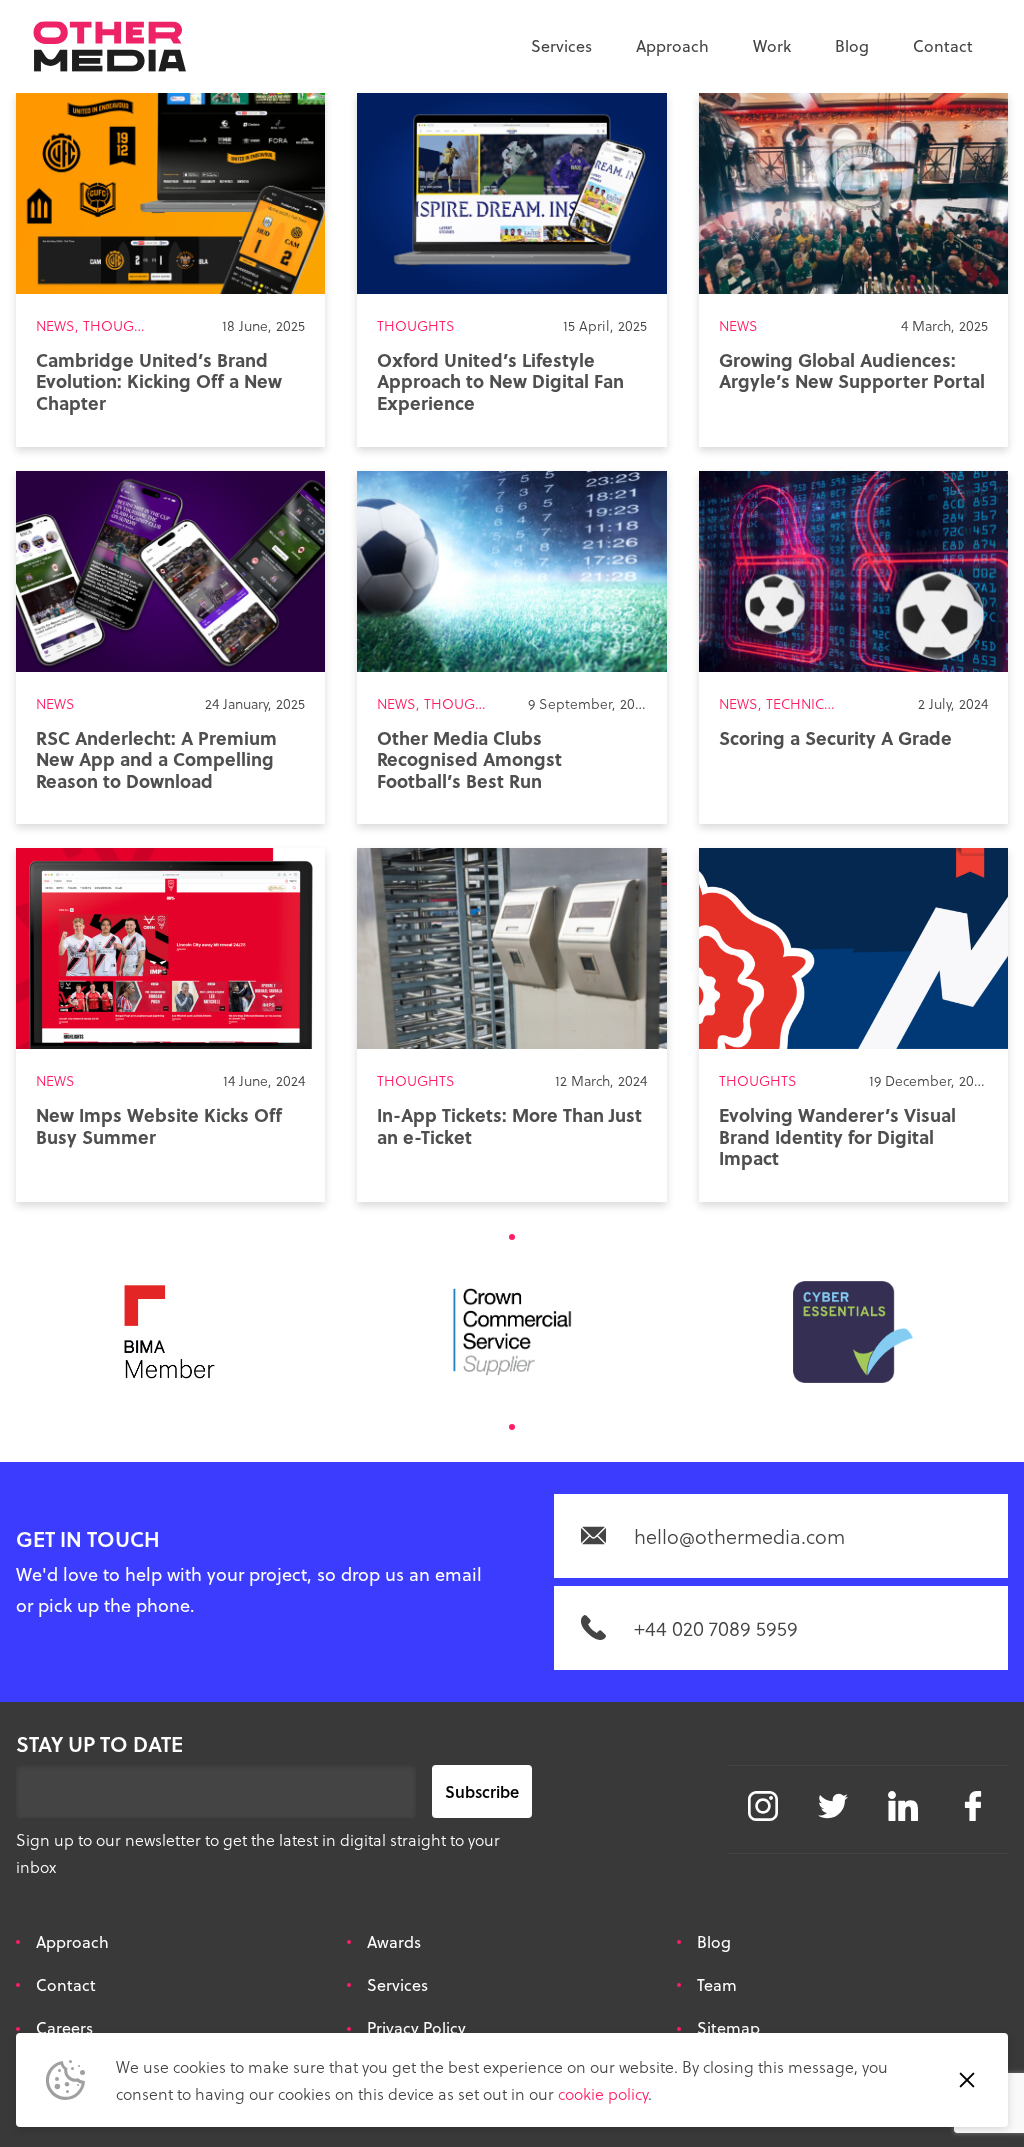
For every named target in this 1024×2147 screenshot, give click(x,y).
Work (772, 46)
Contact (943, 46)
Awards (394, 1942)
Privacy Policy (416, 2028)
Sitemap (728, 2028)
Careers (64, 2028)
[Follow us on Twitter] (833, 1806)
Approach (672, 46)
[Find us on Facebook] (973, 1806)
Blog (852, 46)
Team (717, 1985)
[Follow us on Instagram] (763, 1806)
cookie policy (603, 2093)
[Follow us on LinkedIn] (903, 1806)
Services (561, 46)
